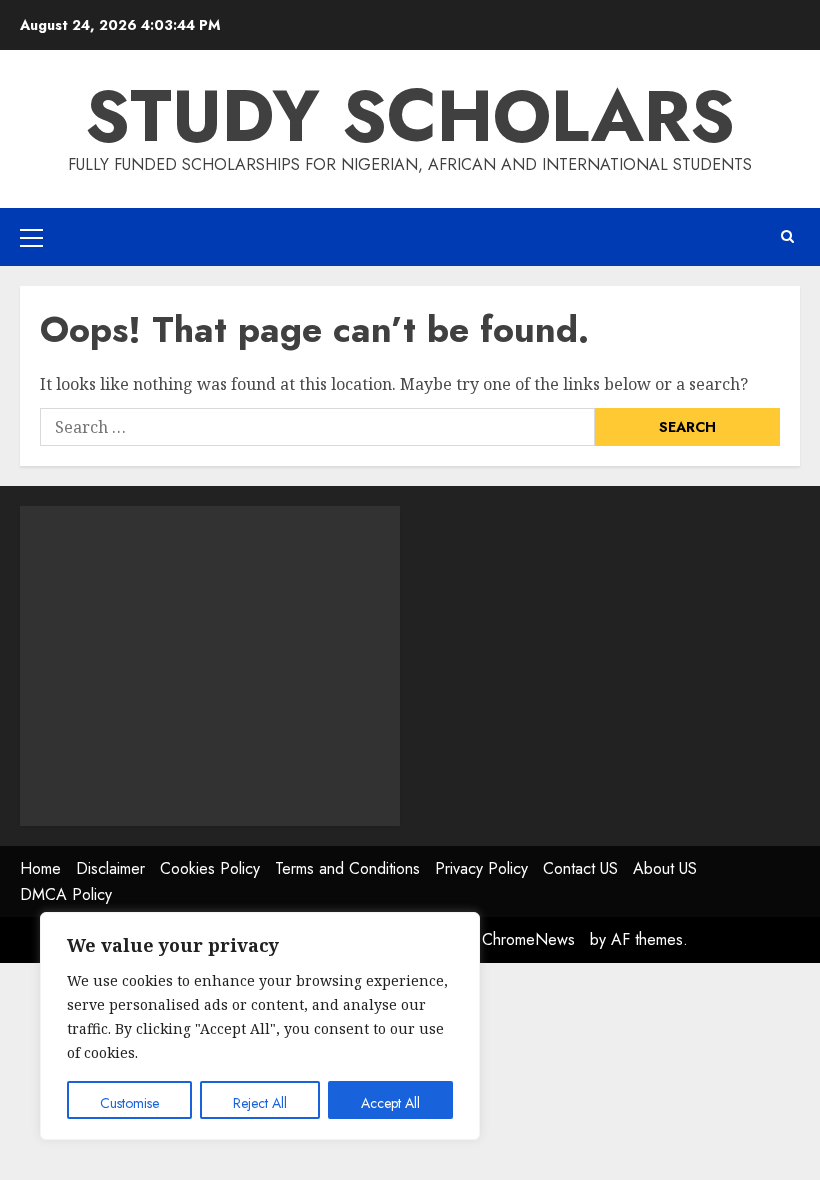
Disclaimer (110, 868)
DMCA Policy (66, 894)
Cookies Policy (210, 868)
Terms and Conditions (347, 868)
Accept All (390, 1103)
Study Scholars (410, 116)
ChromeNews (528, 939)
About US (665, 868)
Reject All (260, 1103)
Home (40, 868)
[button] (31, 237)
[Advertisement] (210, 666)
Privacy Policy (481, 868)
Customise (129, 1103)
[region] (260, 1026)
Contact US (580, 868)
